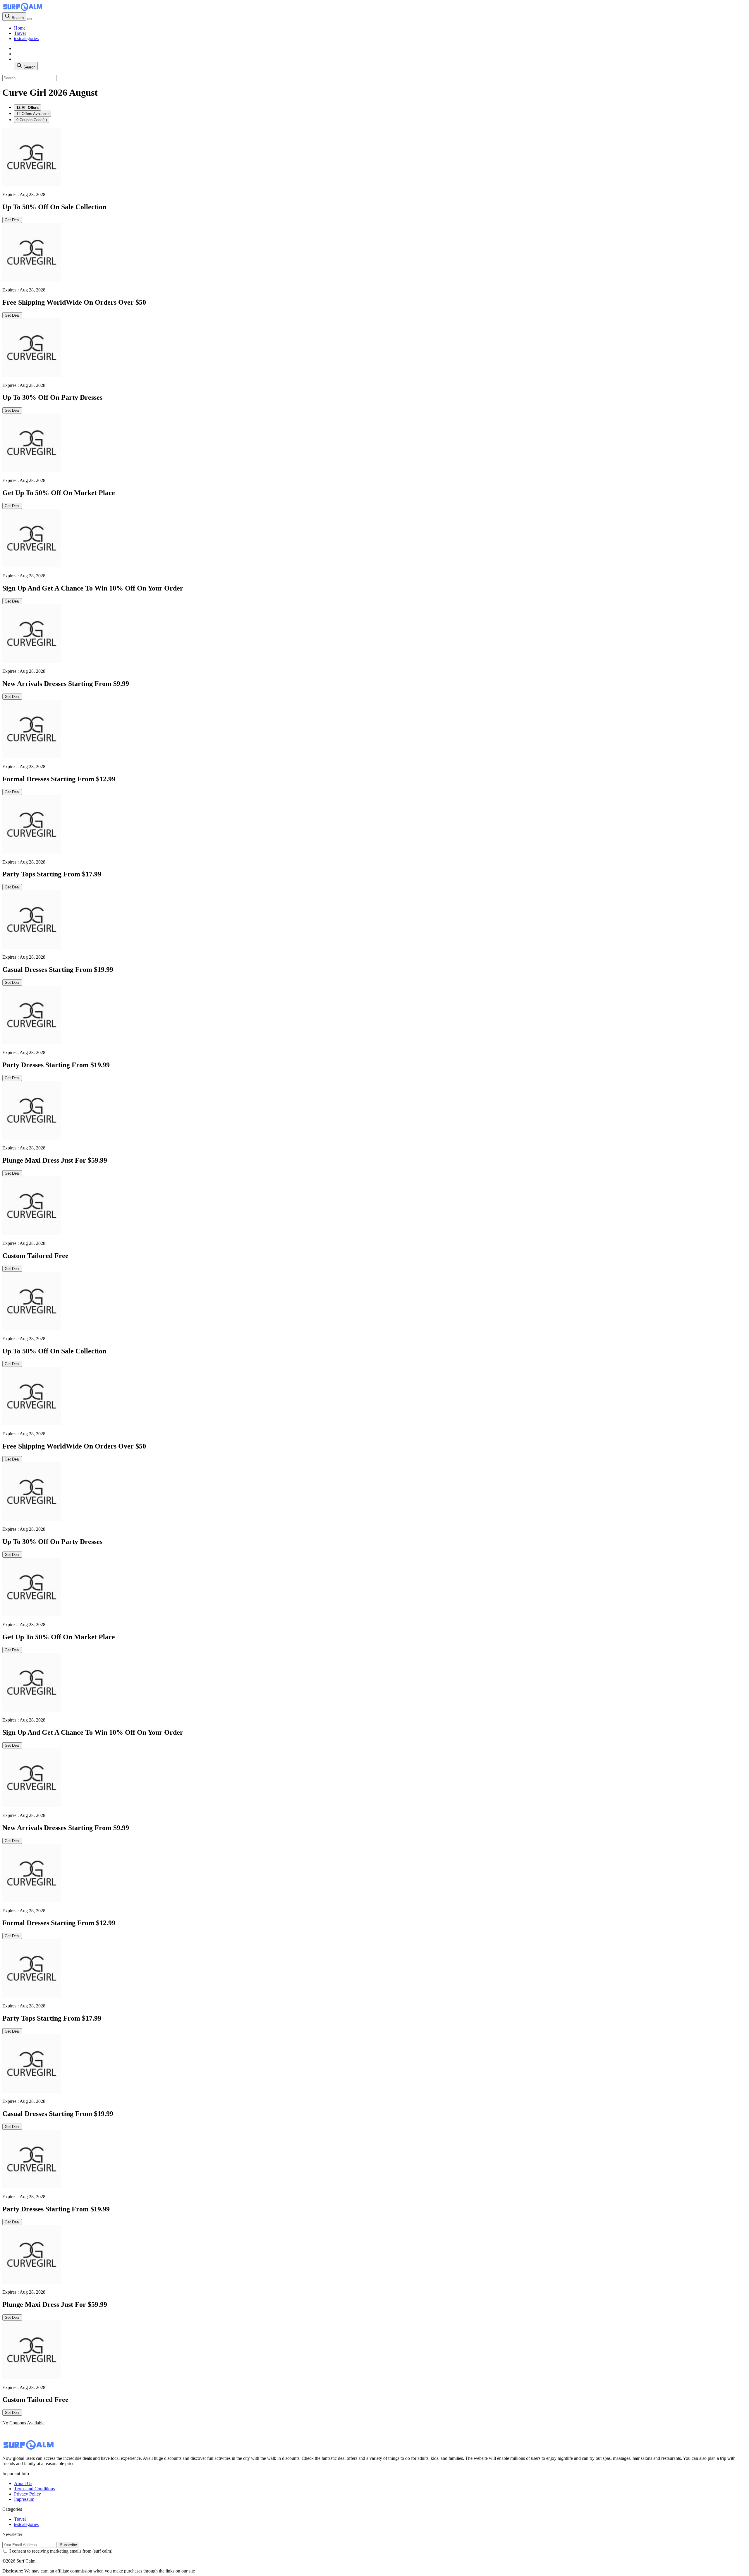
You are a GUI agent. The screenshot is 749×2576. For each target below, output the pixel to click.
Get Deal (12, 220)
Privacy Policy (28, 2494)
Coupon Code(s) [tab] (32, 120)
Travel (20, 33)
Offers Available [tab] (32, 114)
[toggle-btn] (30, 19)
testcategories (26, 38)
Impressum (24, 2499)
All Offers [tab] (28, 108)
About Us (23, 2483)
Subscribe (68, 2545)
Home (20, 28)
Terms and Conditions (34, 2489)
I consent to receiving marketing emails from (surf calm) (61, 2551)
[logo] (23, 10)
